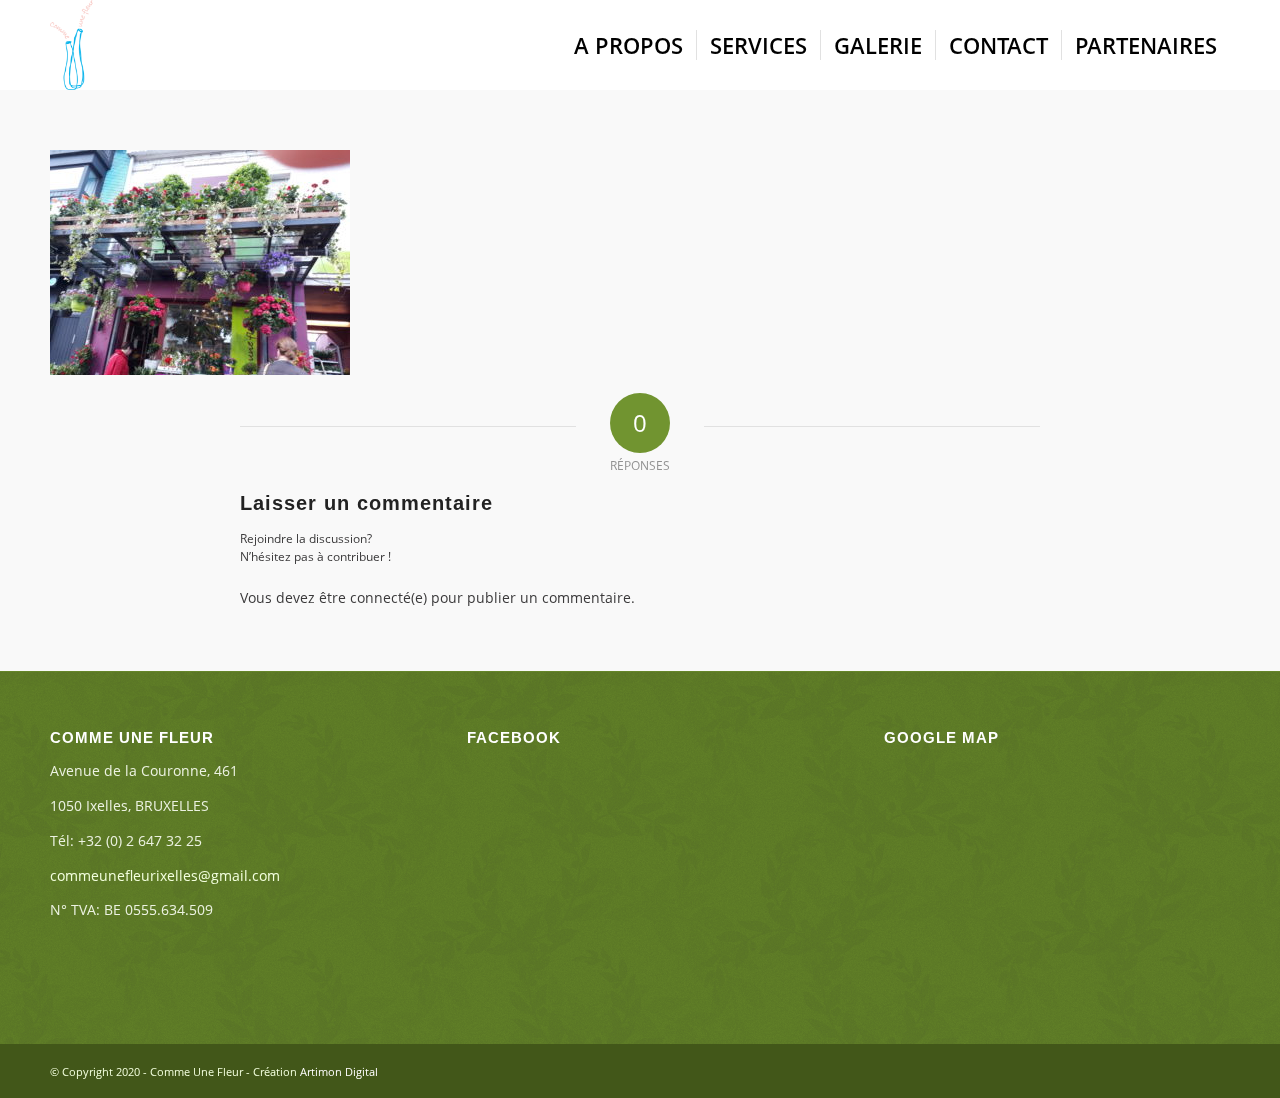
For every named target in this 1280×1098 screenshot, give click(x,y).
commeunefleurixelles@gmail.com (165, 875)
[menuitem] (628, 45)
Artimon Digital (339, 1071)
